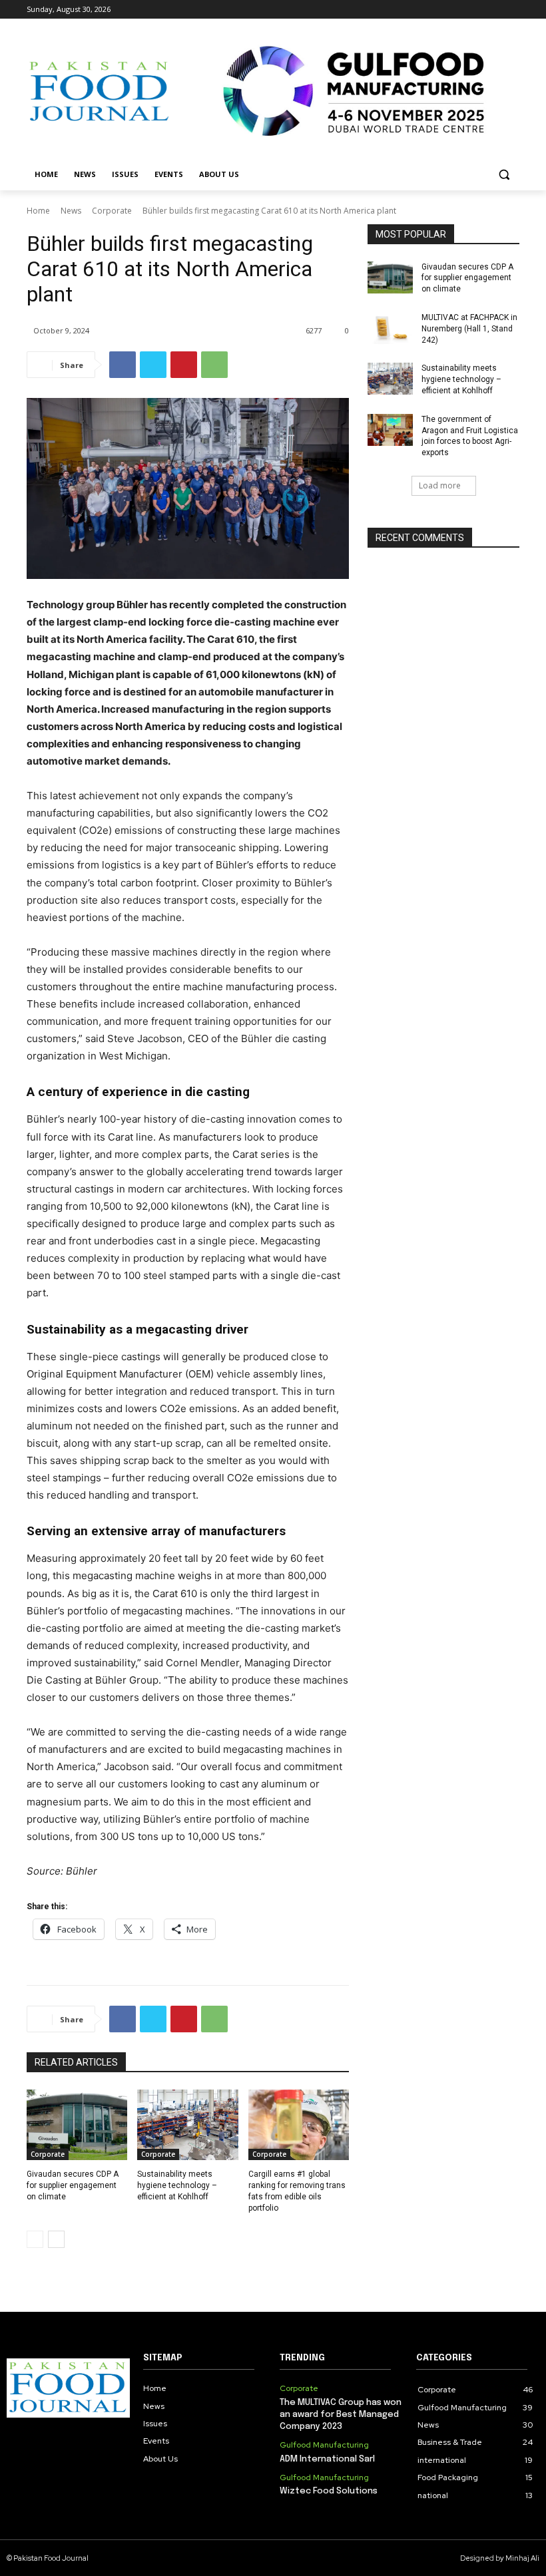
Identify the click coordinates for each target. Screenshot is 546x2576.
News (71, 211)
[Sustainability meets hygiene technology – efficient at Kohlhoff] (187, 2125)
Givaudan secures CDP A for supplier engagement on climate (73, 2185)
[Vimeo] (493, 10)
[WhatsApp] (214, 365)
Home (38, 211)
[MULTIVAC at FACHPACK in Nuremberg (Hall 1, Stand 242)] (390, 328)
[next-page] (56, 2239)
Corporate (112, 211)
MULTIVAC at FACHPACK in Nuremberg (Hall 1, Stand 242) (469, 329)
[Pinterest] (184, 365)
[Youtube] (512, 10)
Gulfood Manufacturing (324, 2445)
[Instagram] (456, 10)
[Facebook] (438, 10)
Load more (440, 485)
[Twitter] (475, 10)
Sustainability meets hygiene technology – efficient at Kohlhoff (177, 2185)
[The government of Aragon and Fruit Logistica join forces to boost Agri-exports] (390, 430)
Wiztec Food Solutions (329, 2491)
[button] (504, 175)
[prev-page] (35, 2239)
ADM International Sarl (327, 2459)
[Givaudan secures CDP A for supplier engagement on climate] (77, 2125)
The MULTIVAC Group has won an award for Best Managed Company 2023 (341, 2415)
